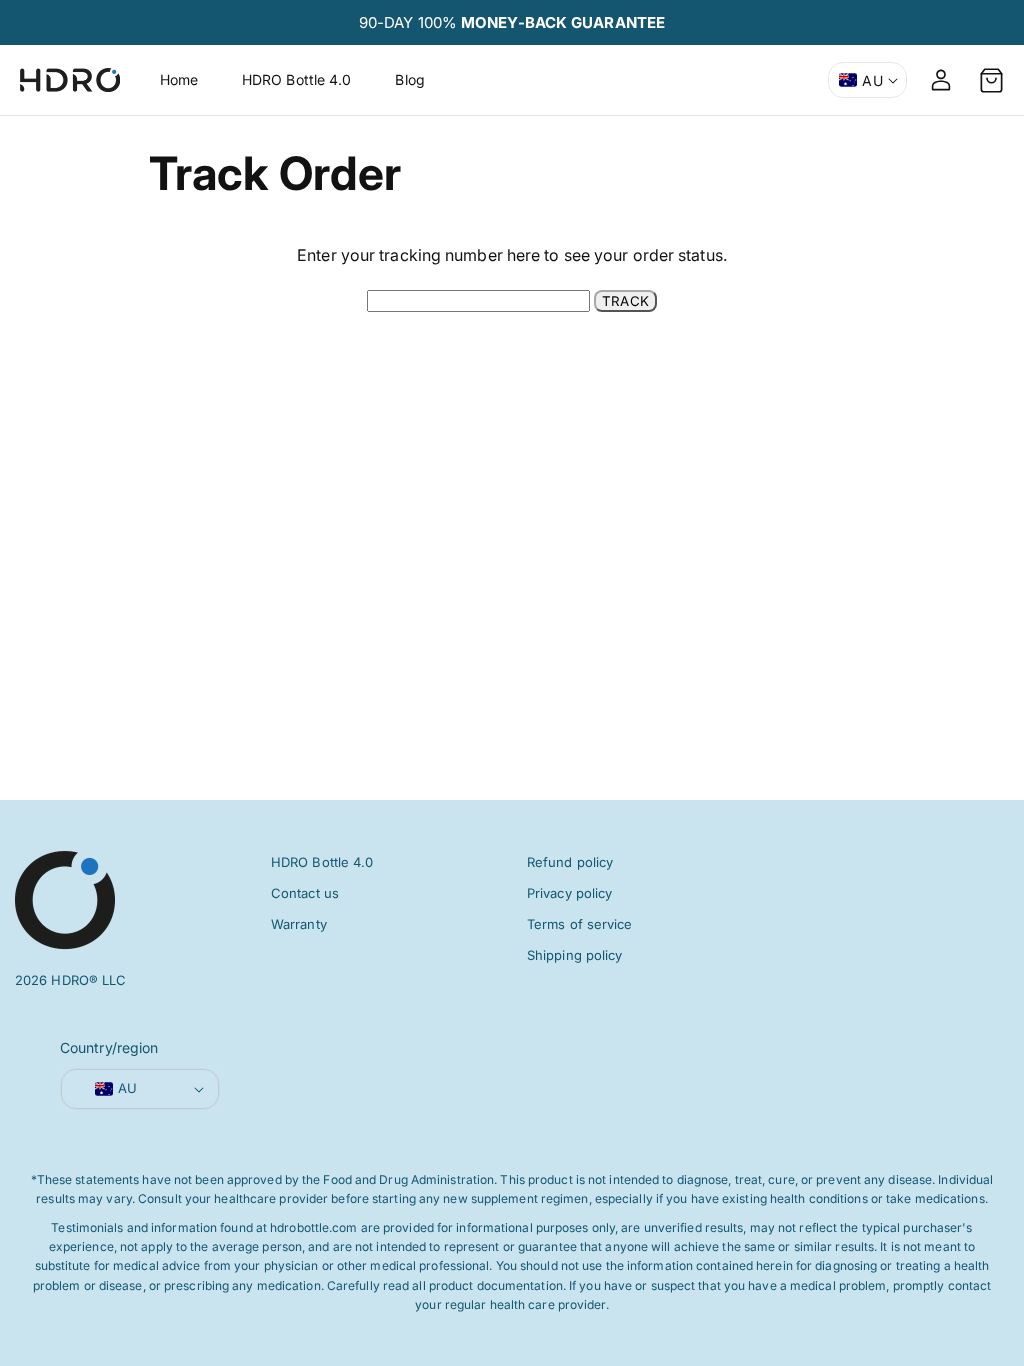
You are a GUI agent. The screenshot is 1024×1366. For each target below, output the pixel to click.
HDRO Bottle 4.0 (322, 862)
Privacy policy (569, 893)
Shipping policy (575, 955)
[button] (991, 80)
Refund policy (570, 862)
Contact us (305, 893)
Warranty (299, 924)
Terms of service (580, 924)
